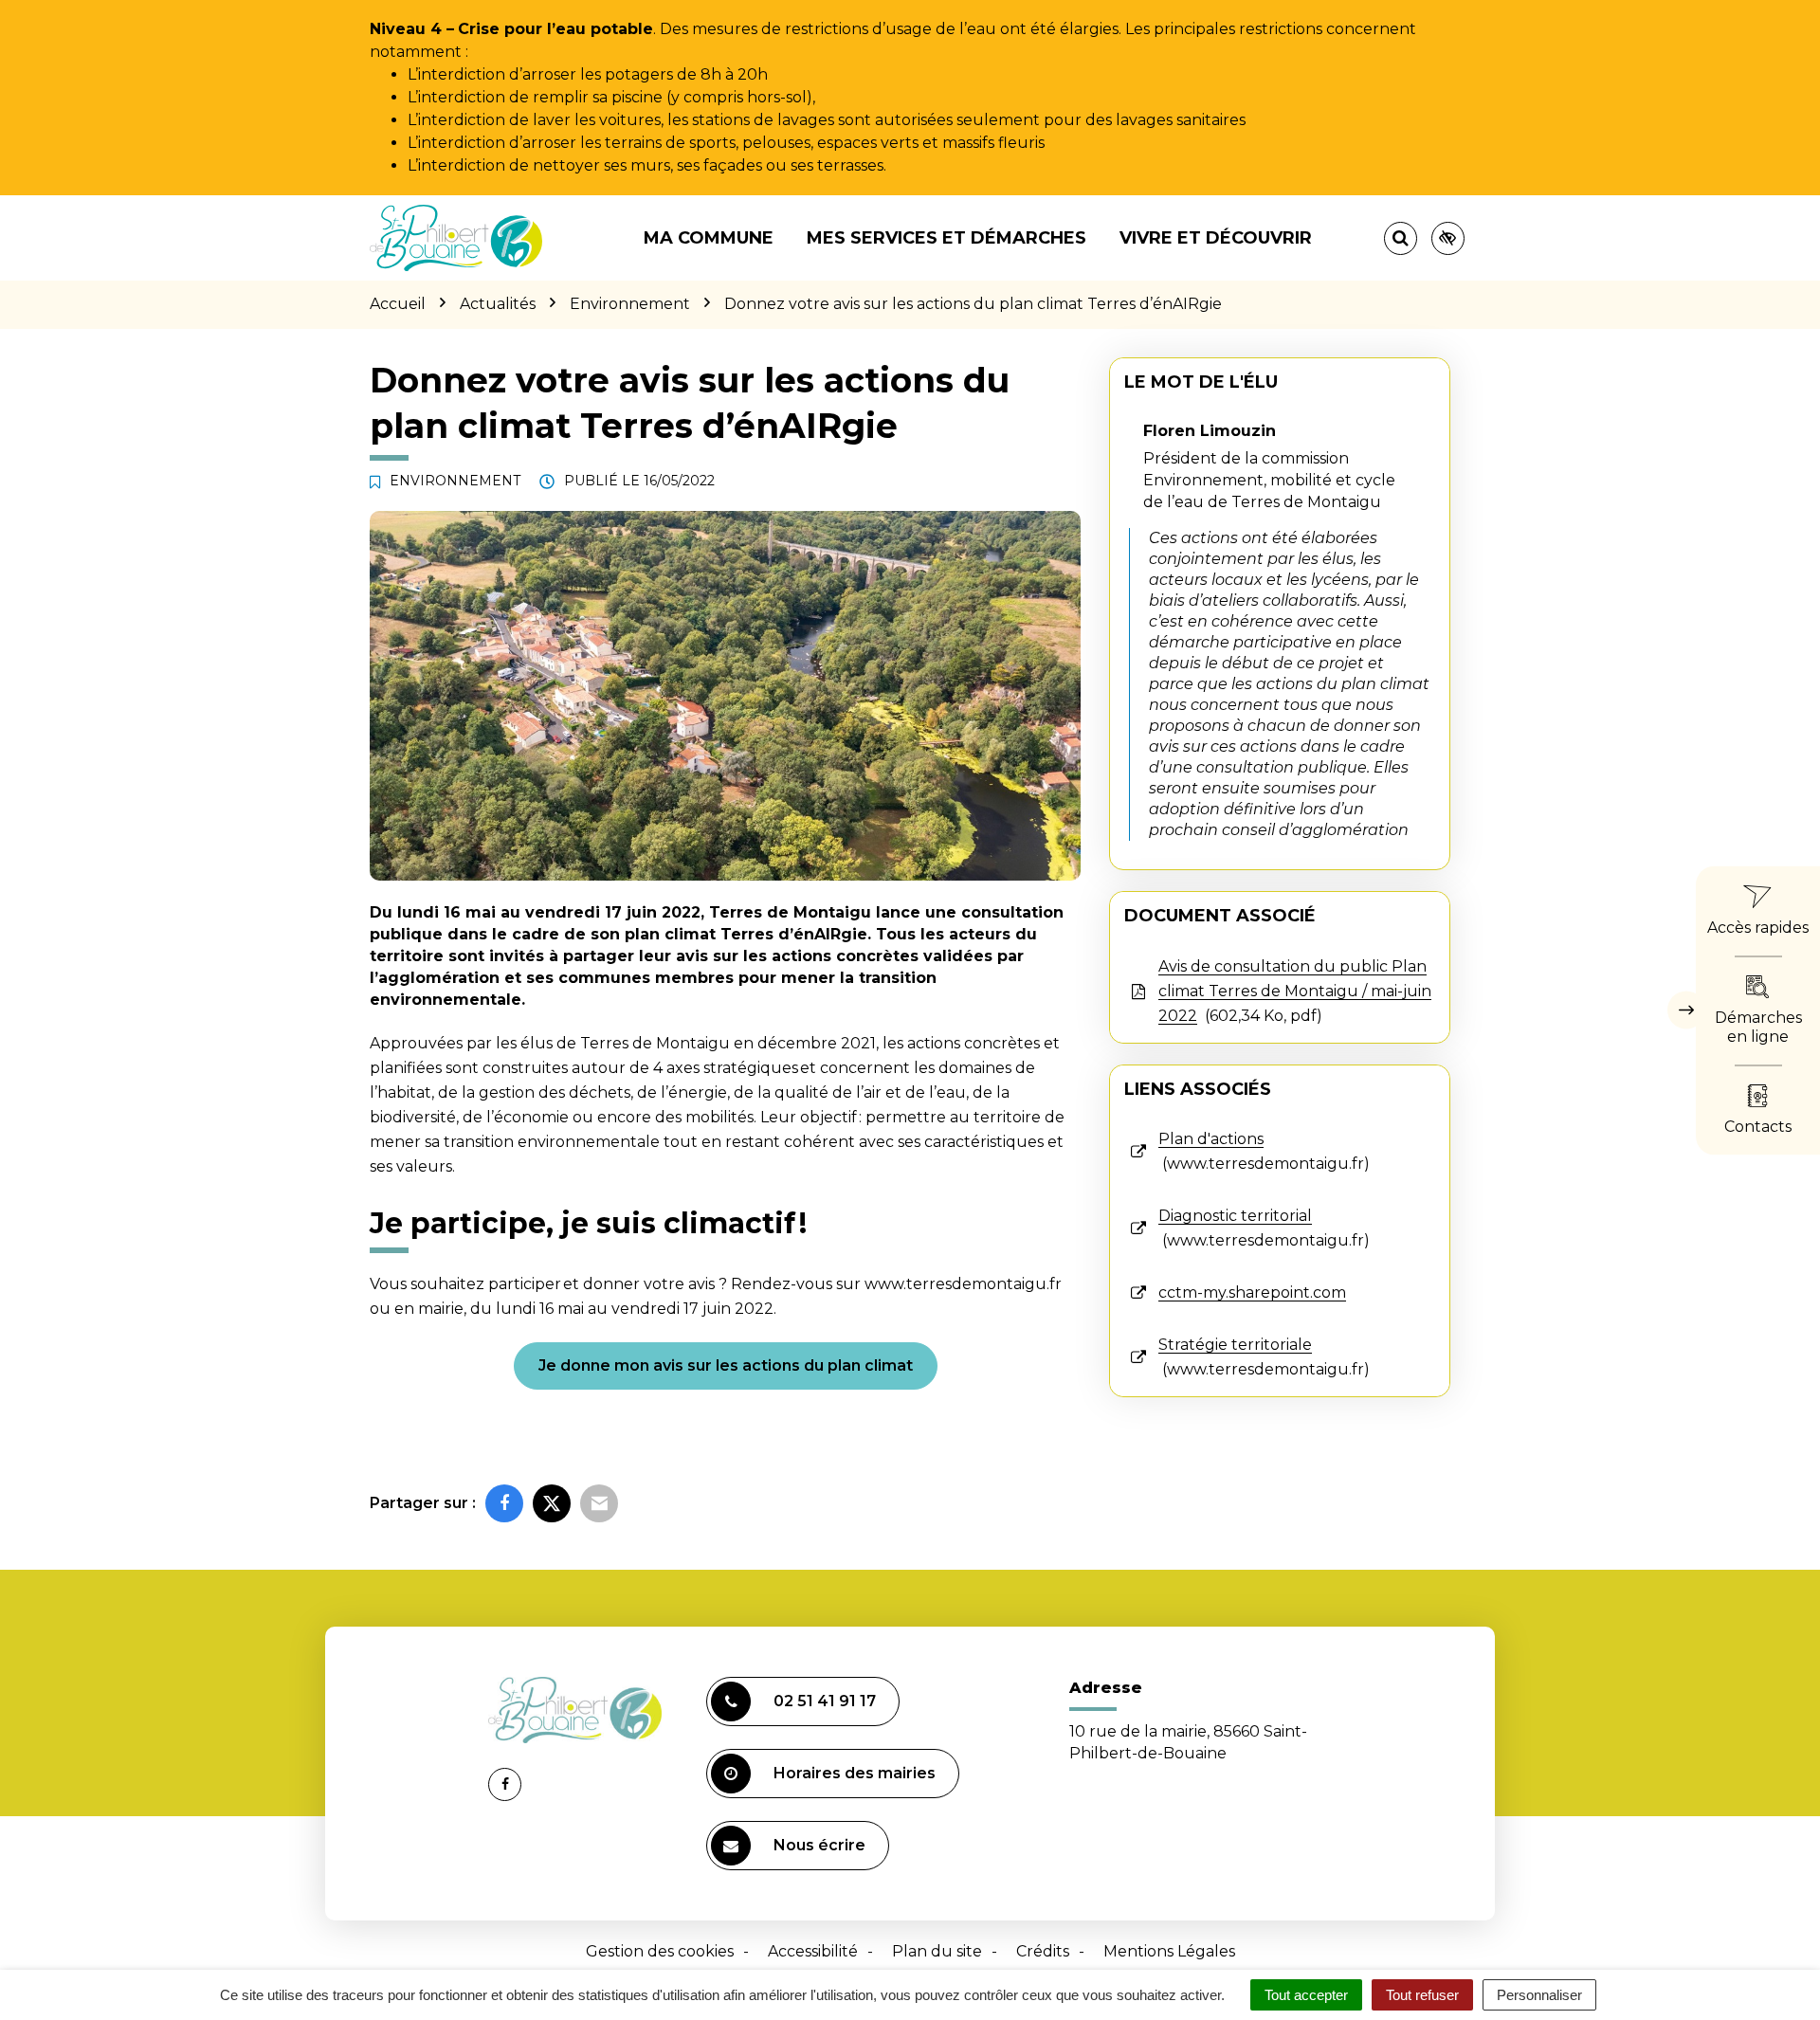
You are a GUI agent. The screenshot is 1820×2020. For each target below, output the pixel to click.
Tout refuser (1422, 1995)
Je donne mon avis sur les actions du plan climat (726, 1365)
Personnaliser (1539, 1995)
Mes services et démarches (946, 238)
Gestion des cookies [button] (660, 1951)
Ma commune (709, 238)
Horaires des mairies (855, 1773)
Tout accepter (1306, 1995)
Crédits (1043, 1951)
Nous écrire (819, 1845)
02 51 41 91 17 (825, 1701)
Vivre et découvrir (1216, 238)
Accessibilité (813, 1951)
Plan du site (937, 1951)
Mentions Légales (1169, 1951)
